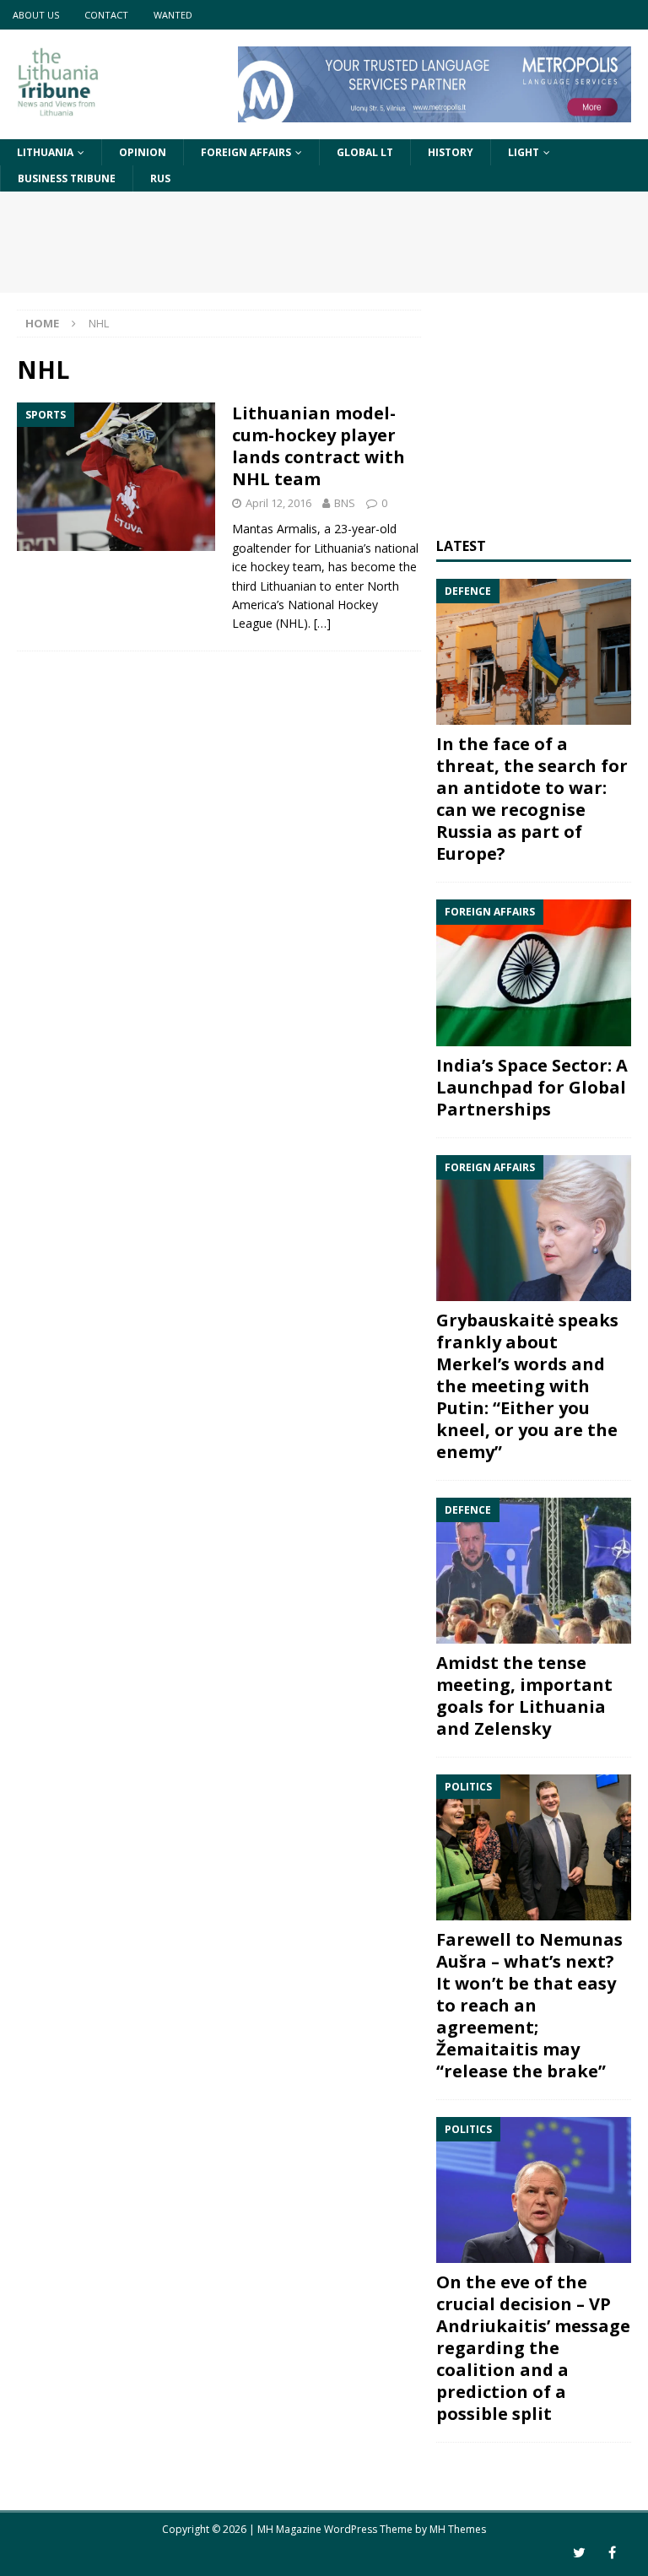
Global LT (365, 152)
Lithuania (45, 152)
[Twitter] (579, 2553)
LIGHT (524, 152)
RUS (160, 178)
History (451, 152)
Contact (106, 15)
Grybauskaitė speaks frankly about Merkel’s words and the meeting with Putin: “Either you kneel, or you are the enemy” (527, 1386)
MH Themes (458, 2529)
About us (36, 15)
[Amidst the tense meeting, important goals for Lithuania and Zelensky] (533, 1571)
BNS (345, 503)
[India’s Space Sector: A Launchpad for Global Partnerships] (533, 972)
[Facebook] (612, 2553)
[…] (322, 623)
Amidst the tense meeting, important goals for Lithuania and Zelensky (524, 1696)
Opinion (143, 152)
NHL (292, 623)
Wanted (173, 15)
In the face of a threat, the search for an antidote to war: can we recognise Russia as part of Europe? (532, 799)
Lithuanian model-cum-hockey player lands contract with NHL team (319, 446)
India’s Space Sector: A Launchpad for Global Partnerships (532, 1087)
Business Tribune (67, 178)
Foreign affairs (246, 152)
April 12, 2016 (278, 503)
